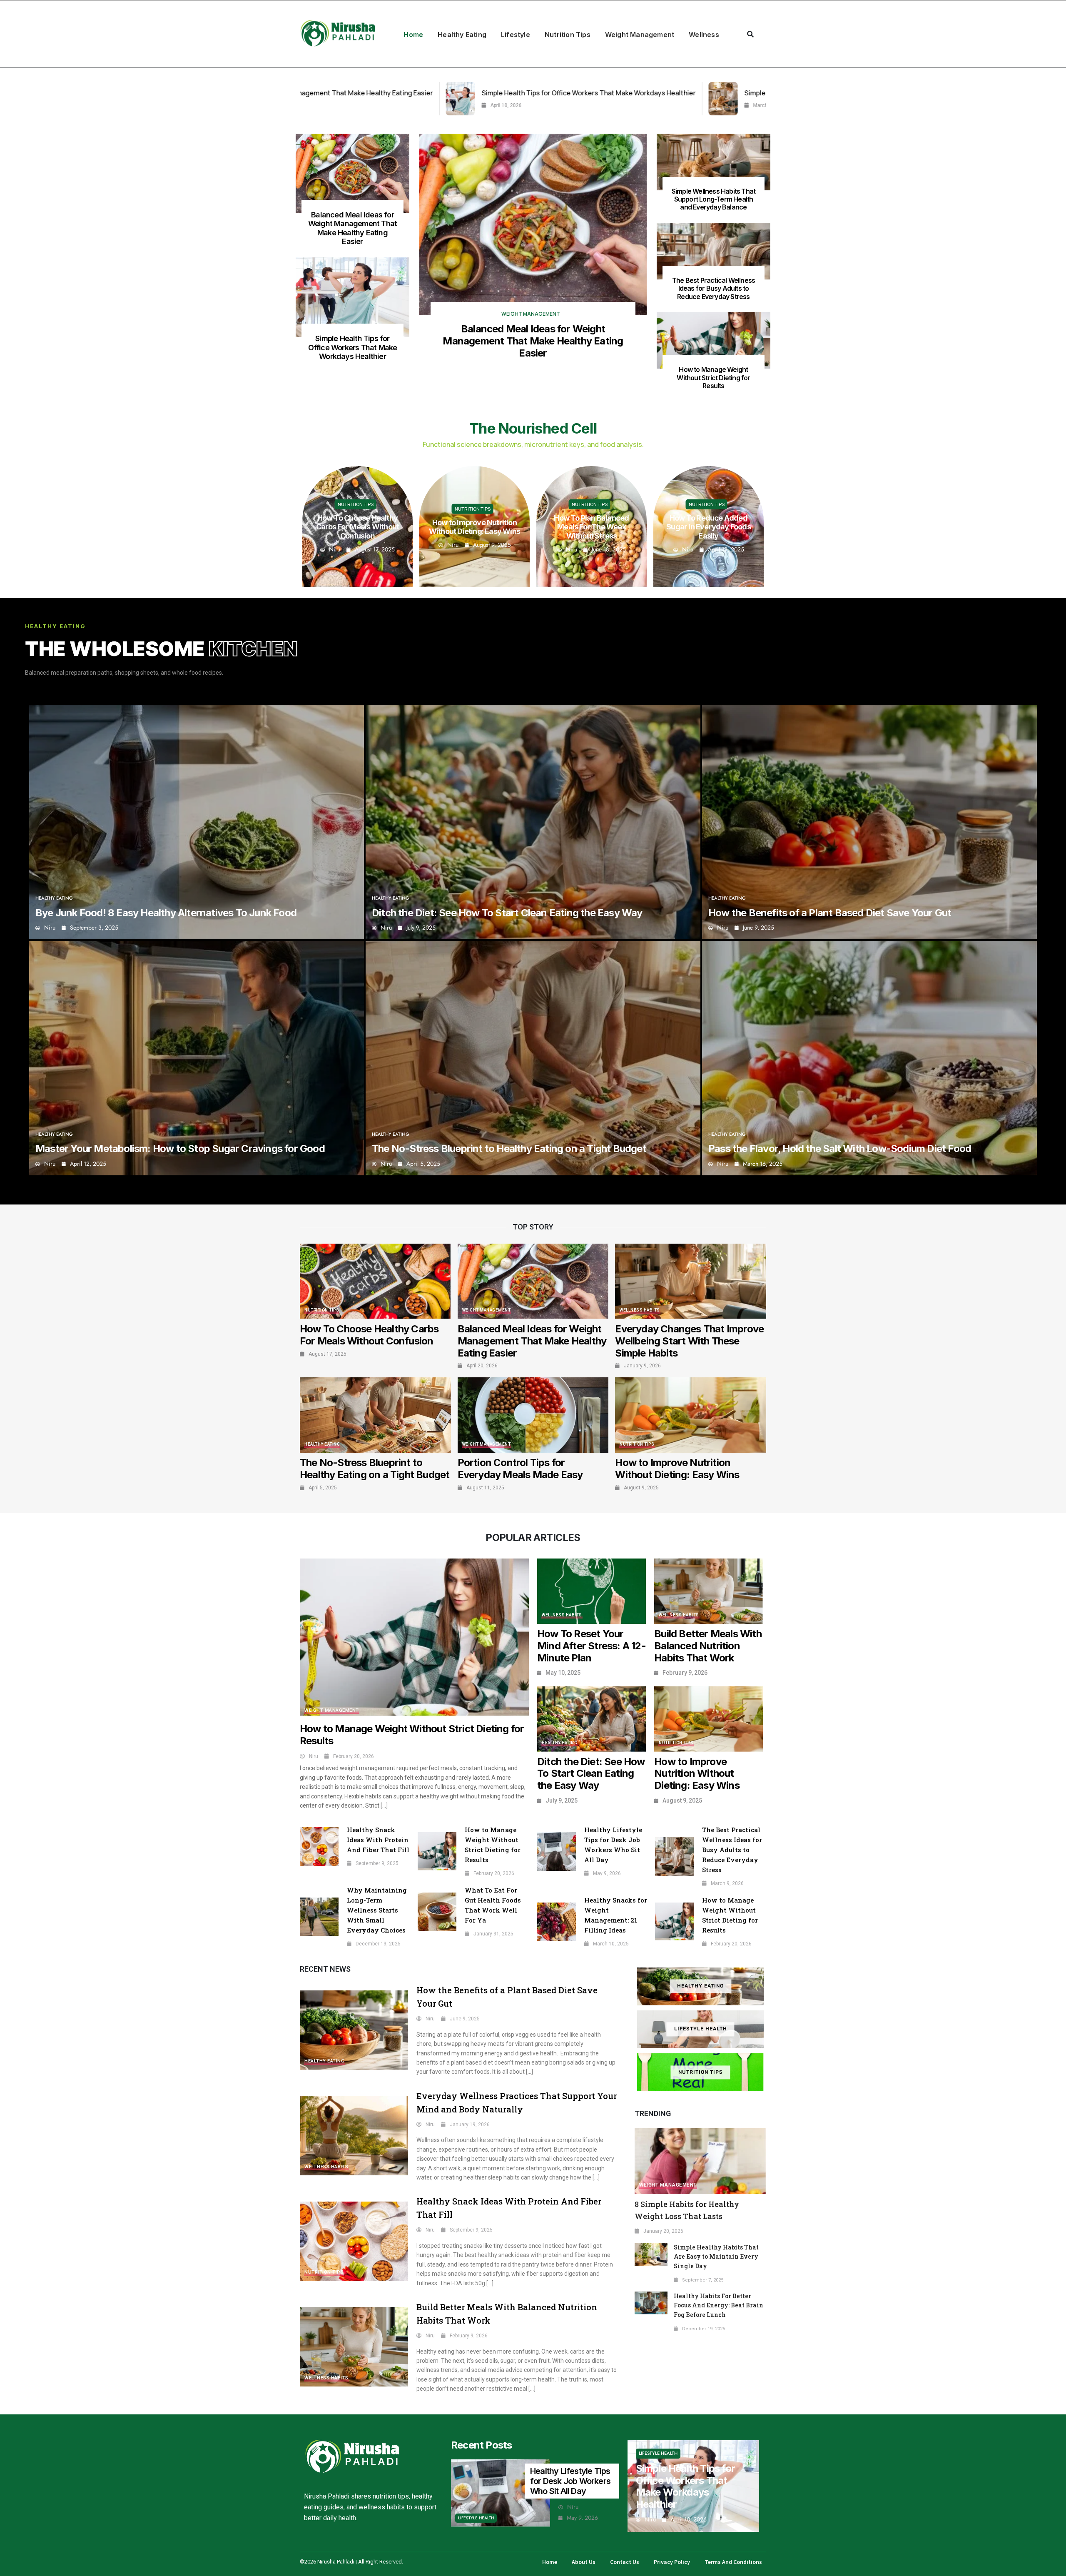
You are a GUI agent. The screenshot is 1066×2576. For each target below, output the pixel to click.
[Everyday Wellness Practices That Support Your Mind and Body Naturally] (354, 2136)
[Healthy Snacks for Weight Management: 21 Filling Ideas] (557, 1922)
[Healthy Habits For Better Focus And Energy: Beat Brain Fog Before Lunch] (651, 2303)
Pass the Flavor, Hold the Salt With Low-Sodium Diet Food (840, 1148)
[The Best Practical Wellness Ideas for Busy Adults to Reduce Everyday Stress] (675, 99)
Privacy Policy (672, 2562)
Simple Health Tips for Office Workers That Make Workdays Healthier (353, 347)
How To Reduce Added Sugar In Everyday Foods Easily (474, 527)
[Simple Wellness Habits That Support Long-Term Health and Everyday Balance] (383, 99)
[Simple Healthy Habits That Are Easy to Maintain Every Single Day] (651, 2254)
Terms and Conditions (733, 2562)
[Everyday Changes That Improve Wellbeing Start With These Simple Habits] (691, 1281)
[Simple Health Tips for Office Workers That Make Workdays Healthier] (352, 297)
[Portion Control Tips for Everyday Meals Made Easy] (533, 1415)
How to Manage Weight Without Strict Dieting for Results (713, 377)
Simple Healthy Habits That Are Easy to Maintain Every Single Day (716, 2257)
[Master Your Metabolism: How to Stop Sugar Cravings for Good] (197, 1058)
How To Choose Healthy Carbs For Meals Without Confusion (369, 1335)
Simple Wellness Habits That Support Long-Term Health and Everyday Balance (526, 93)
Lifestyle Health (701, 2029)
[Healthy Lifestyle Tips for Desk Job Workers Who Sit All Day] (557, 1852)
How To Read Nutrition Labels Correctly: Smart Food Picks (592, 527)
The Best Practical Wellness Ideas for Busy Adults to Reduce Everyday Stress (714, 288)
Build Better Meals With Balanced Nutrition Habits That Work (708, 1646)
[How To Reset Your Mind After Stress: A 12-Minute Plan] (592, 1591)
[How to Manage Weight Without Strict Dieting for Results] (714, 340)
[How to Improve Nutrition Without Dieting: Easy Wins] (691, 1415)
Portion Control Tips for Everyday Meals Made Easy (520, 1469)
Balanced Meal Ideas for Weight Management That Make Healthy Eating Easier (352, 228)
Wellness (704, 35)
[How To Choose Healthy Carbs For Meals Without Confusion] (375, 1281)
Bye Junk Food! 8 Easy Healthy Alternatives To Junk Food (166, 913)
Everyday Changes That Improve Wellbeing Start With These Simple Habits (689, 1341)
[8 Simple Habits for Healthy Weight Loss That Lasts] (700, 2161)
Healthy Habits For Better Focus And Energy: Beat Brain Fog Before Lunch (719, 2305)
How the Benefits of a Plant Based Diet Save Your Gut (831, 913)
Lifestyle (516, 35)
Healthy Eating (462, 35)
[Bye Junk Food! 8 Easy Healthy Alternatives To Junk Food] (197, 822)
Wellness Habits (640, 1310)
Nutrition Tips (568, 35)
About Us (584, 2562)
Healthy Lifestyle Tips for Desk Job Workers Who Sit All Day (570, 2481)
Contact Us (625, 2562)
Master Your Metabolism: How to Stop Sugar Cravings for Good (180, 1148)
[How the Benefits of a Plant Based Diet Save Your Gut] (869, 822)
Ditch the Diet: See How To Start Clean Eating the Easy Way (508, 913)
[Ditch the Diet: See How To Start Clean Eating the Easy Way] (533, 822)
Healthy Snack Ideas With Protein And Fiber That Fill (378, 1840)
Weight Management (640, 35)
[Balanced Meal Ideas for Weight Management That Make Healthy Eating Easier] (352, 173)
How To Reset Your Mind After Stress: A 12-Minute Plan (592, 1646)
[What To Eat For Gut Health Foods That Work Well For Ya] (437, 1912)
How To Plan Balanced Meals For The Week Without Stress (357, 527)
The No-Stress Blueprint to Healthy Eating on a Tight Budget (509, 1148)
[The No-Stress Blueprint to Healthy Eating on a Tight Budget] (533, 1058)
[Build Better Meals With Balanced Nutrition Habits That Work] (709, 1591)
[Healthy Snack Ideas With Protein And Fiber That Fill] (319, 1847)
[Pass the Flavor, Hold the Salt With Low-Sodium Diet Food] (869, 1058)
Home (413, 35)
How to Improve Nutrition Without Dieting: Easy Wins (677, 1469)
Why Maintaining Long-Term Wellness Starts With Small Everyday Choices (377, 1910)
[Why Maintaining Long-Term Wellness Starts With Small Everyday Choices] (319, 1917)
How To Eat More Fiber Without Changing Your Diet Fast (709, 527)
